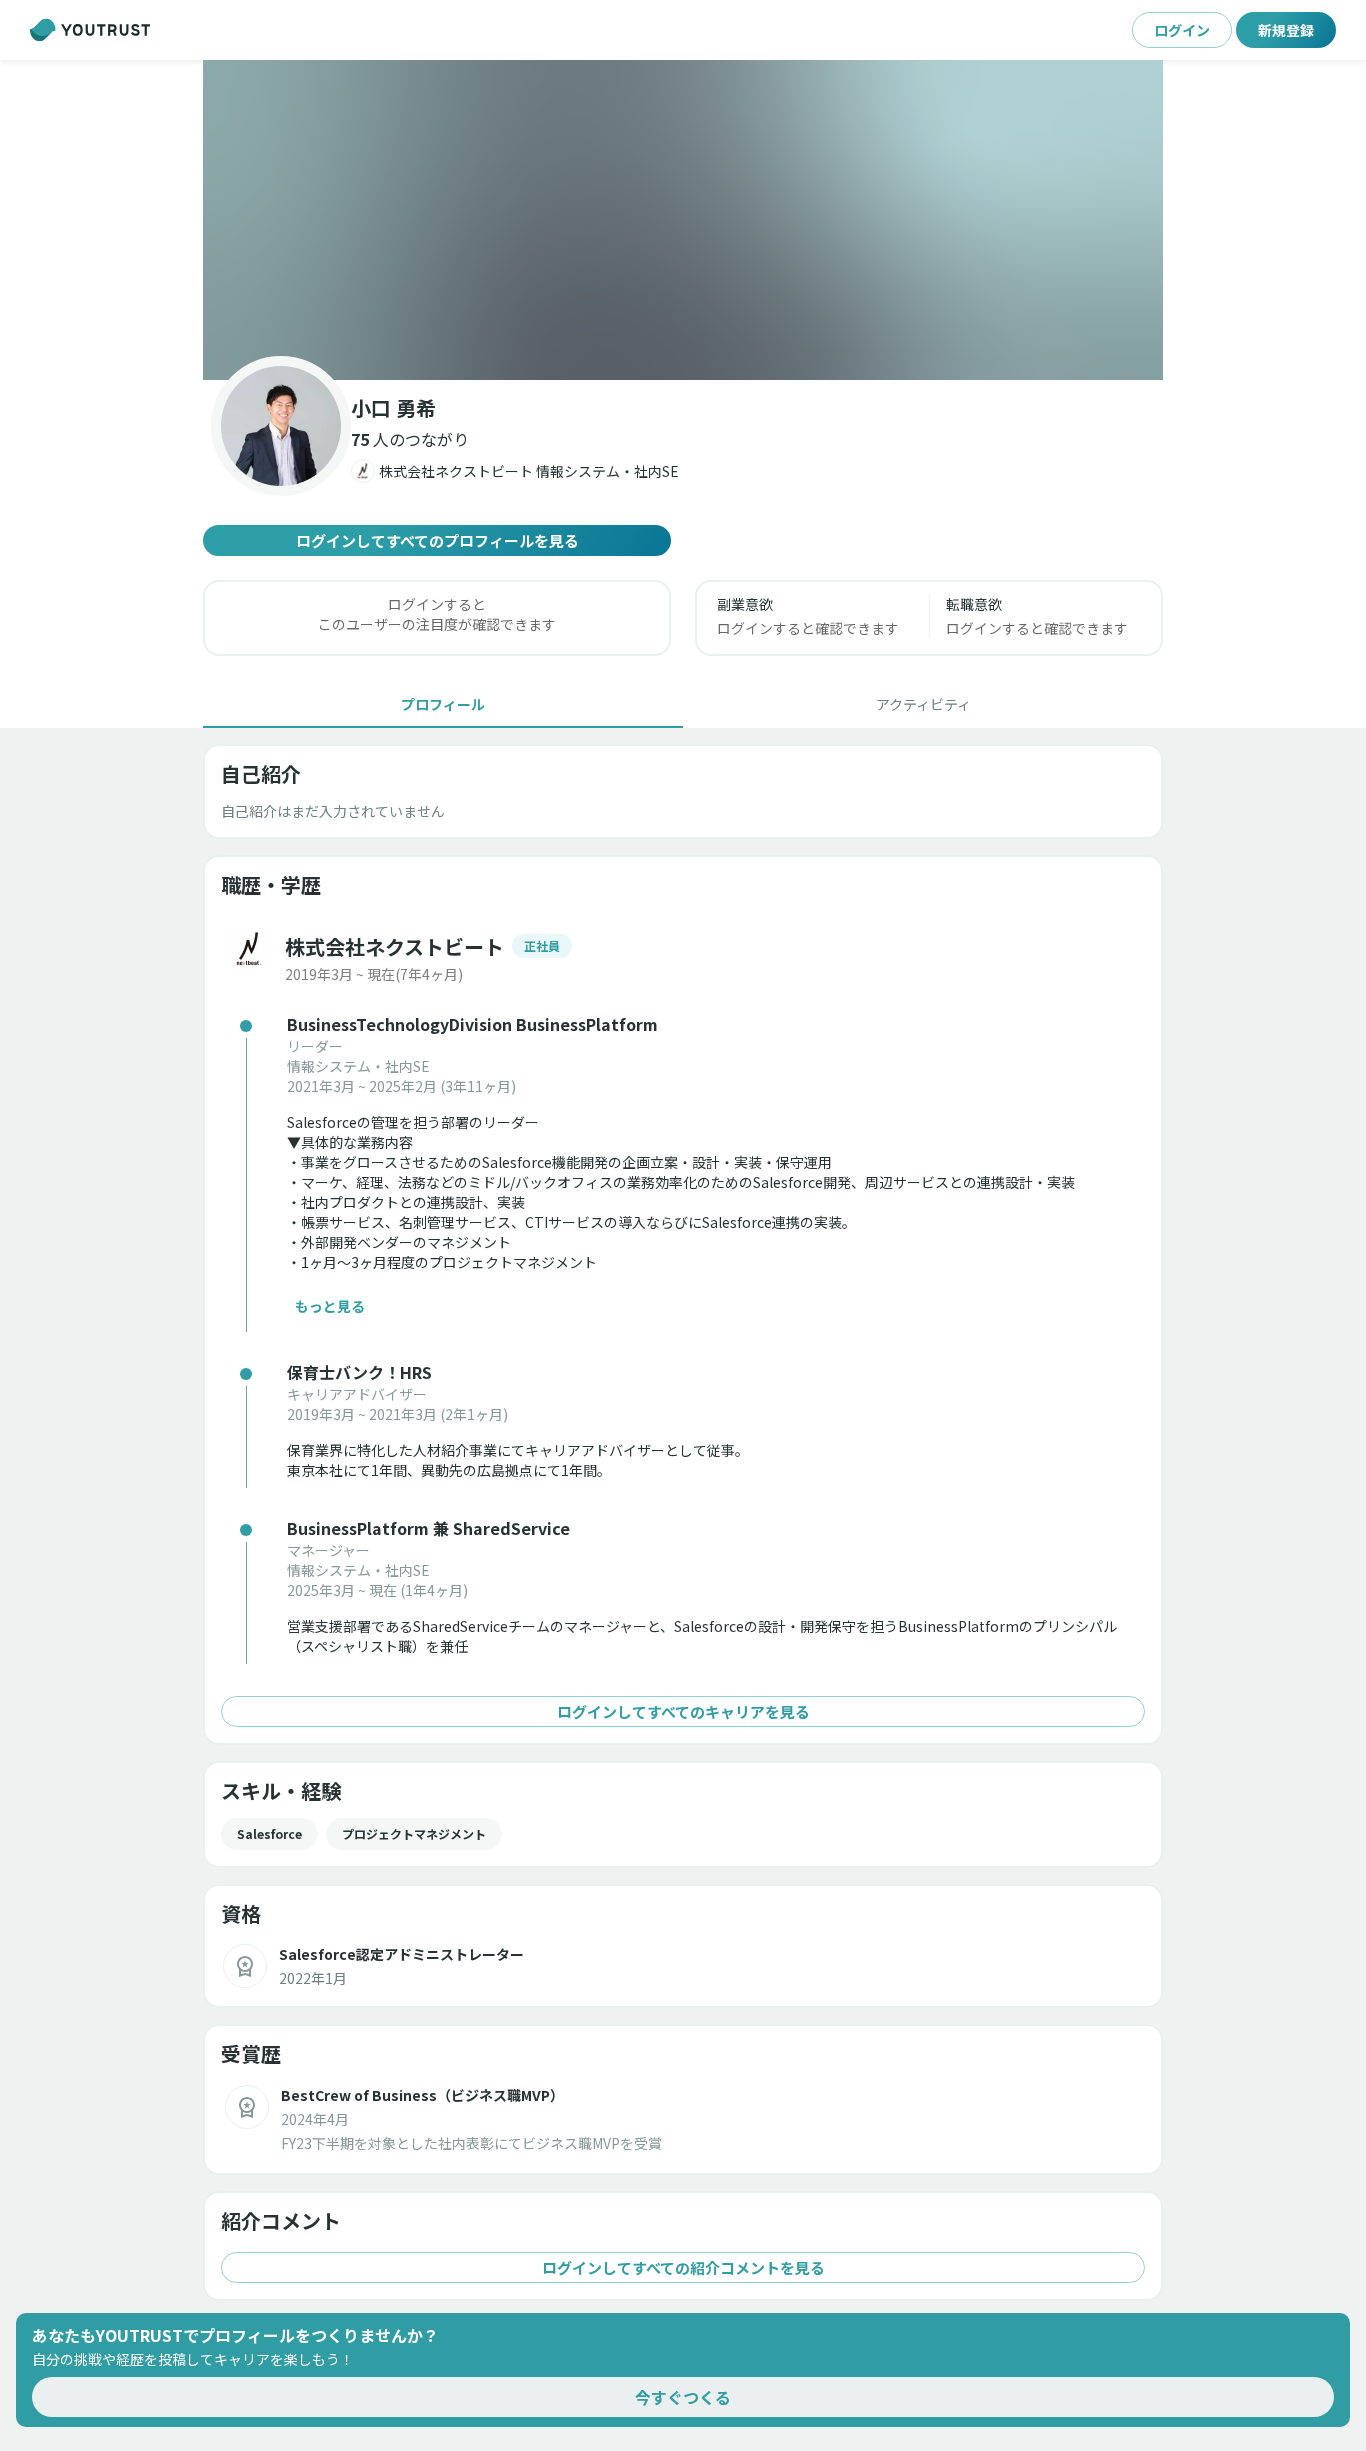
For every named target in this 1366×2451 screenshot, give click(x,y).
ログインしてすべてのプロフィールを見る (437, 540)
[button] (683, 220)
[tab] (443, 704)
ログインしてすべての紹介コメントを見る (683, 2267)
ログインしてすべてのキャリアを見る (683, 1711)
